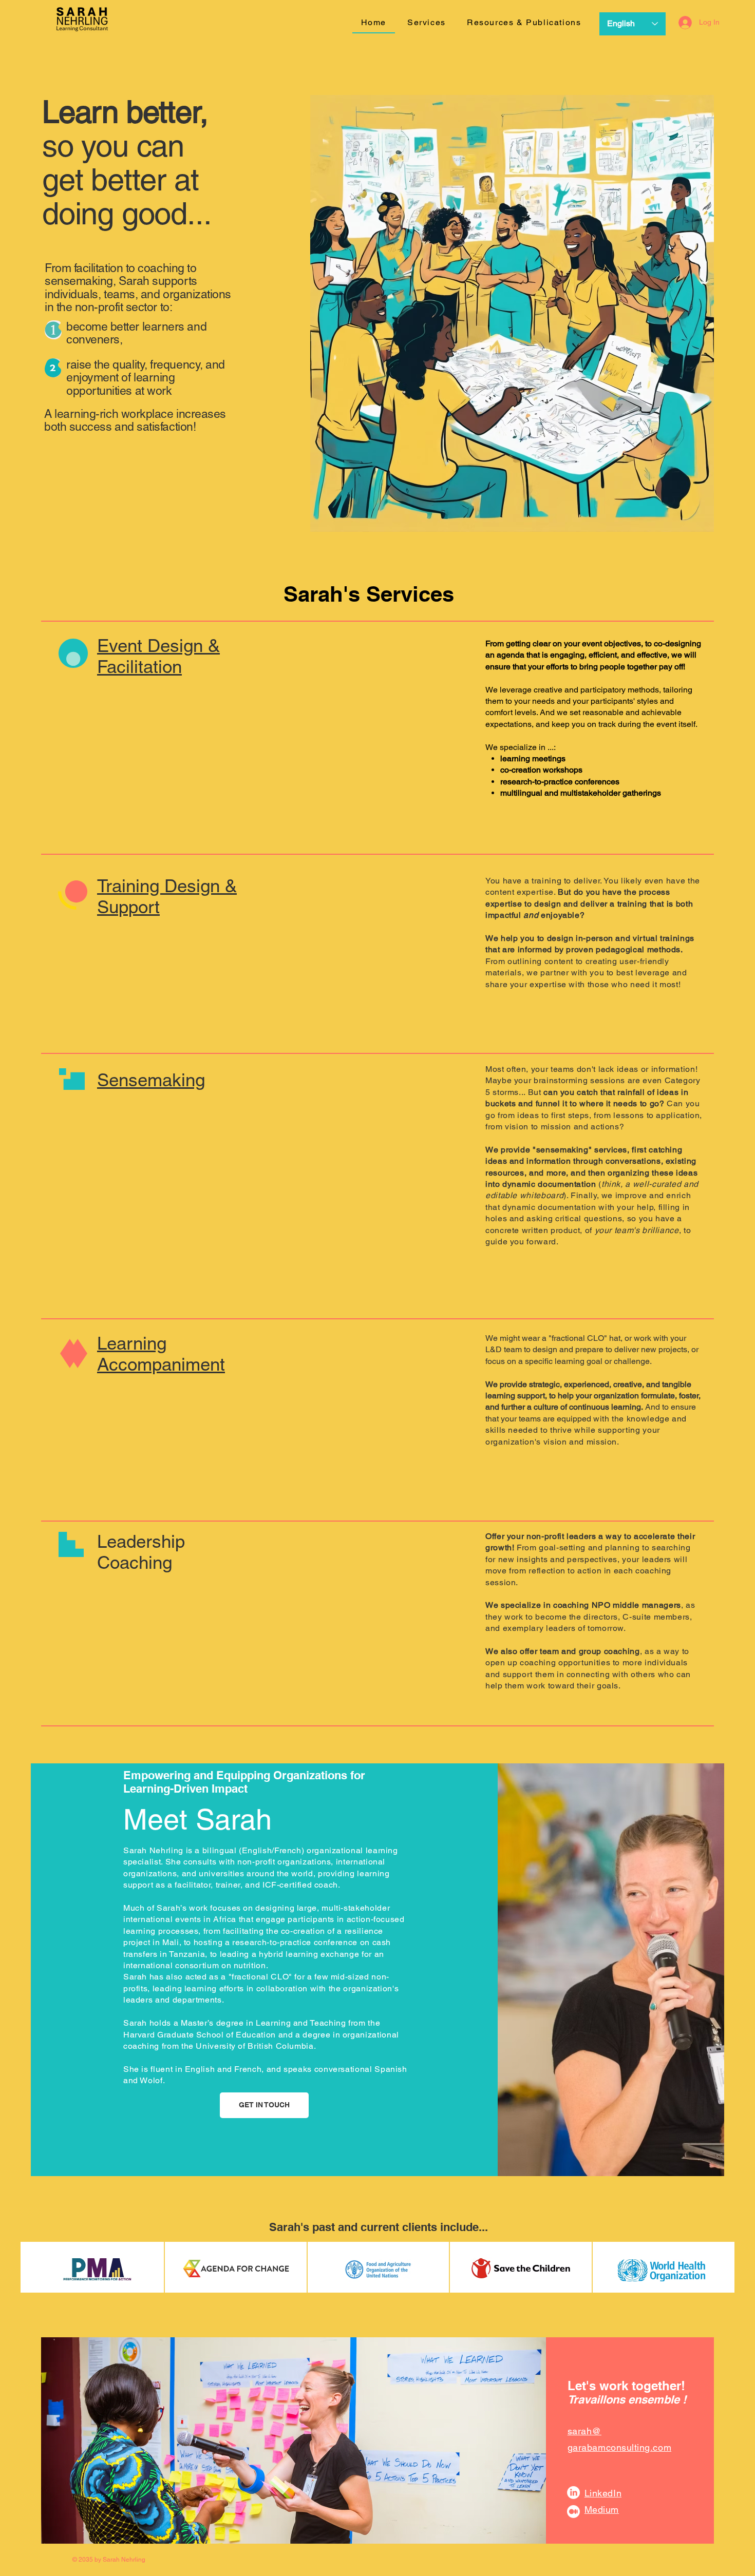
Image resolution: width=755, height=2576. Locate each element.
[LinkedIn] (573, 2493)
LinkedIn (603, 2493)
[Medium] (573, 2512)
